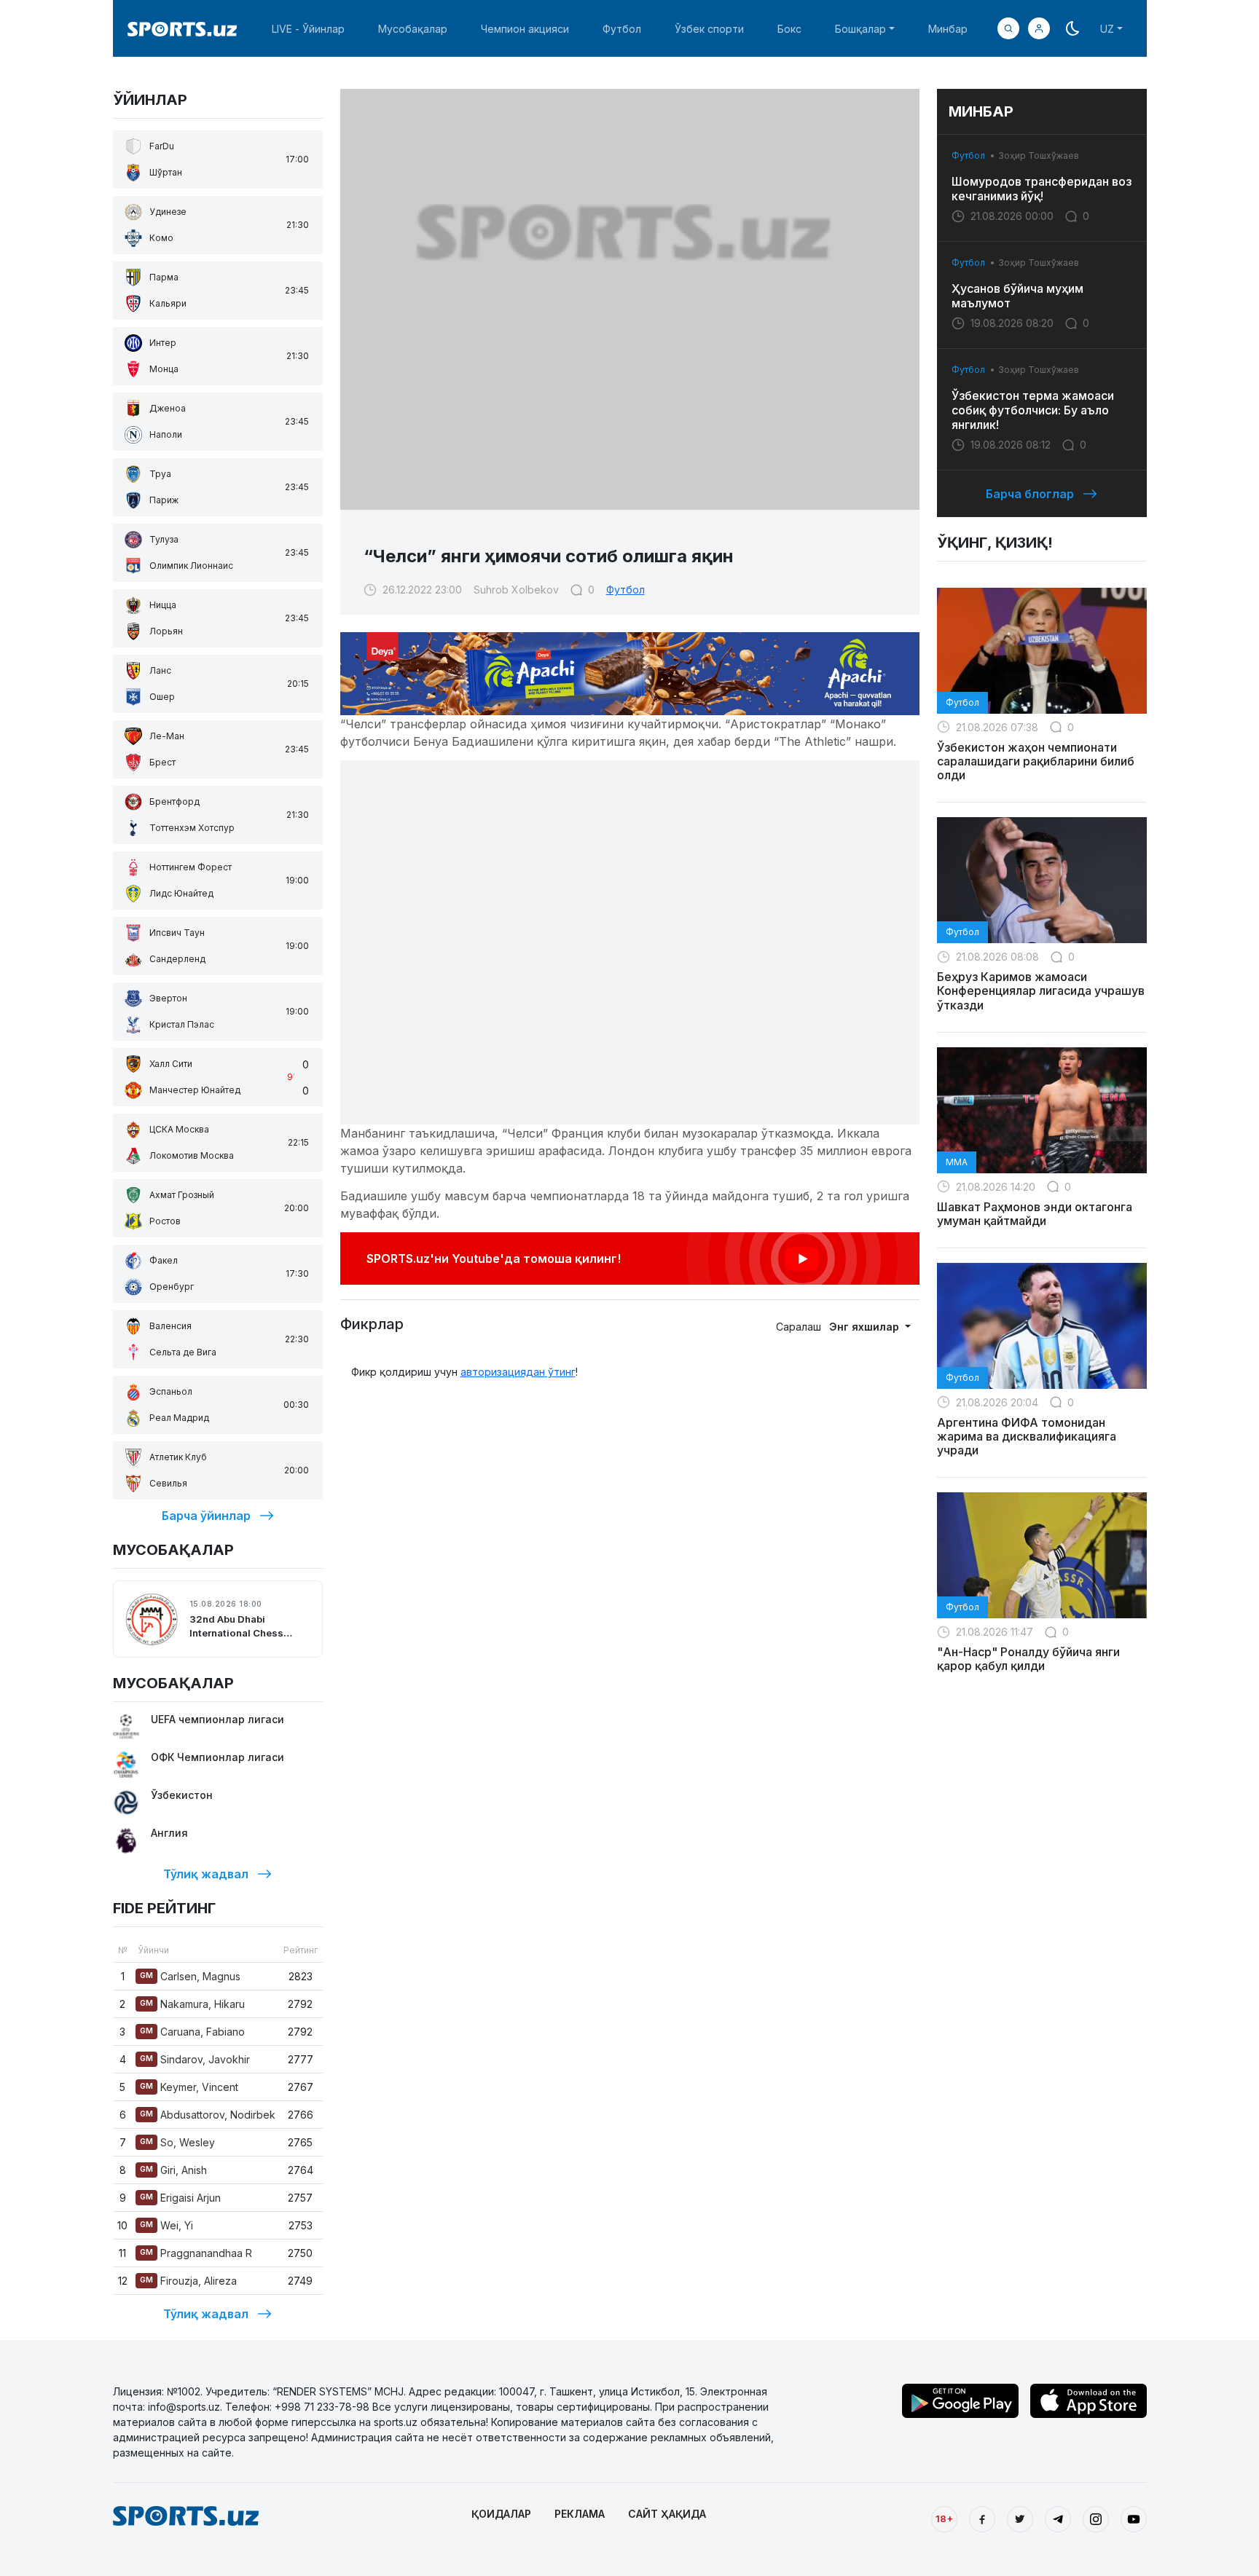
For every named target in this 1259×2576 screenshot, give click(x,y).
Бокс (789, 29)
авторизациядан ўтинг (518, 1372)
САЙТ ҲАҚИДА (667, 2514)
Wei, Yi (166, 2225)
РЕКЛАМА (580, 2514)
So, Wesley (177, 2142)
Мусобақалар (413, 29)
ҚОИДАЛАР (501, 2514)
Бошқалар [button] (860, 29)
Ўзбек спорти (709, 29)
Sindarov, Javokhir (195, 2059)
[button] (1039, 28)
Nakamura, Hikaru (192, 2004)
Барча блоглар (1030, 494)
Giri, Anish (173, 2170)
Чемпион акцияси (525, 29)
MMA (957, 1162)
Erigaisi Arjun (180, 2198)
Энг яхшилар (866, 1327)
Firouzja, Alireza (188, 2281)
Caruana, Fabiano (192, 2032)
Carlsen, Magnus (190, 1976)
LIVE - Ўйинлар (308, 29)
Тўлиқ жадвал (206, 1874)
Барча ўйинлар (206, 1516)
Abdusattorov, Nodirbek (208, 2115)
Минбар (948, 29)
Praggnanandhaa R (196, 2253)
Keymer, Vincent (189, 2087)
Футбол (622, 29)
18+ (944, 2518)
